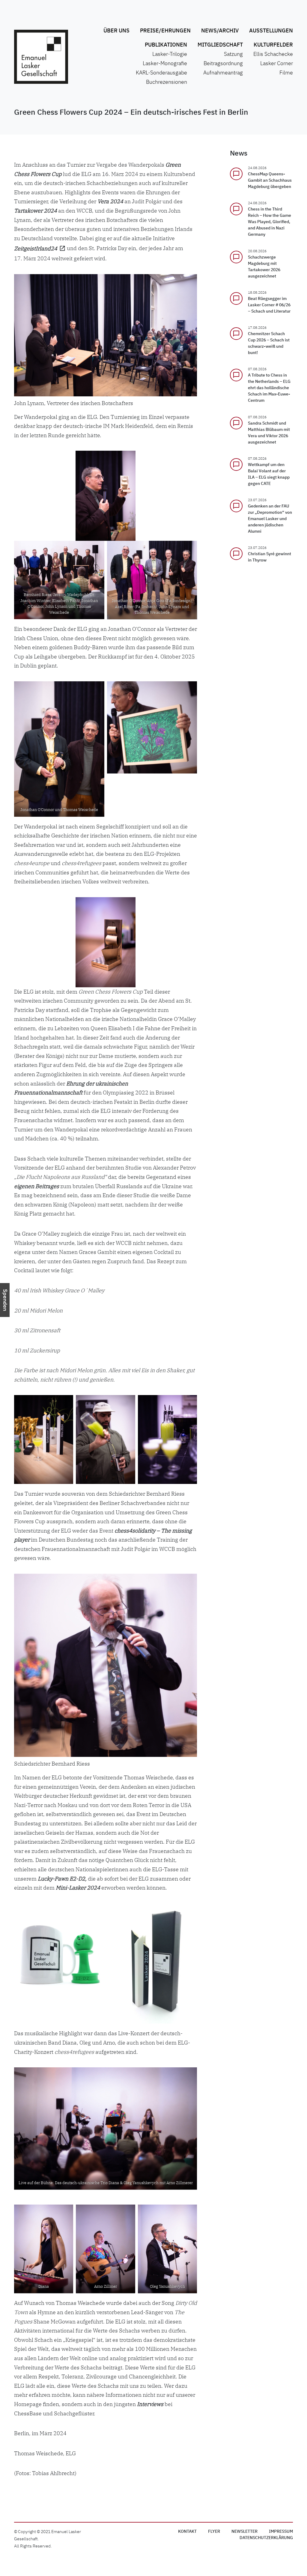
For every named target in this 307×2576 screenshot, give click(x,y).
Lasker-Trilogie (170, 54)
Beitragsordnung (223, 64)
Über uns (116, 31)
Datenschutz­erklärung (266, 2538)
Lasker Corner (277, 64)
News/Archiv (220, 31)
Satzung (233, 54)
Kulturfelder (273, 45)
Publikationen (166, 45)
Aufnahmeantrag (223, 73)
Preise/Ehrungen (165, 31)
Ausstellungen (271, 31)
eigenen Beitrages (37, 1186)
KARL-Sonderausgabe (161, 73)
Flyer (214, 2532)
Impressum (281, 2532)
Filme (286, 73)
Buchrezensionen (167, 82)
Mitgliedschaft (220, 45)
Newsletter (244, 2532)
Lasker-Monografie (165, 64)
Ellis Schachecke (273, 54)
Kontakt (187, 2532)
